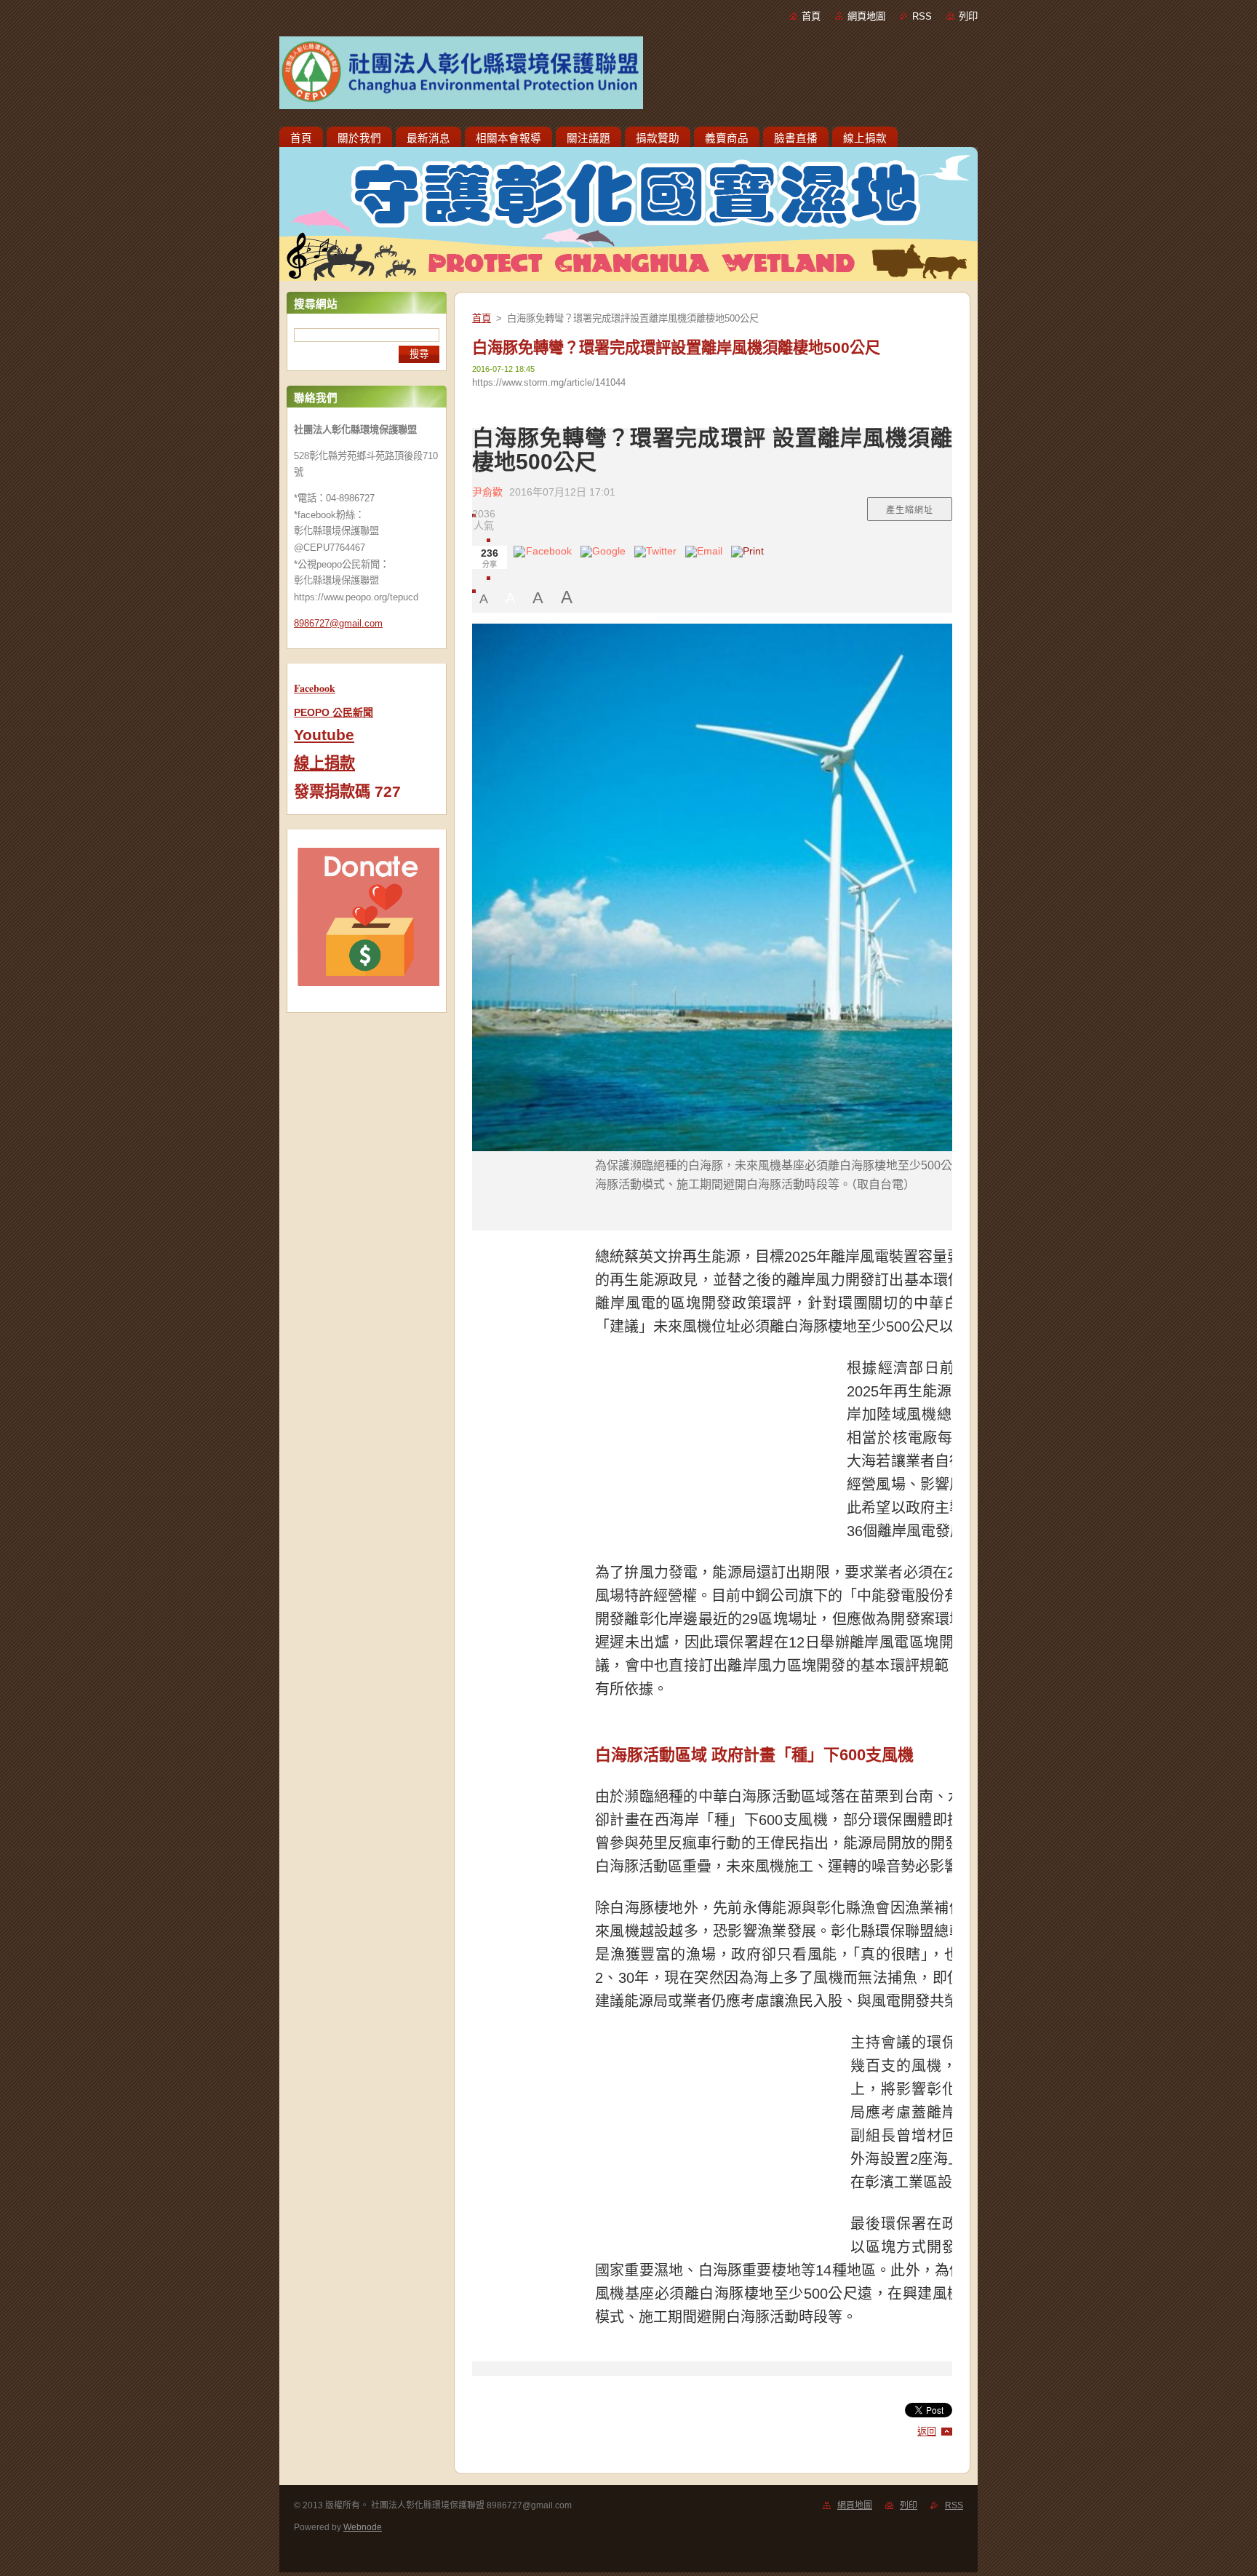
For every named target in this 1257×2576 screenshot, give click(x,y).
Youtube (324, 735)
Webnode (363, 2527)
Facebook (315, 688)
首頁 (811, 16)
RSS (922, 16)
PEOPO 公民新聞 (334, 712)
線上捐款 (324, 763)
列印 (968, 16)
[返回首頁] (628, 76)
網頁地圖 (866, 16)
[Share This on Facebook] (543, 557)
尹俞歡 (487, 492)
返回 (927, 2432)
